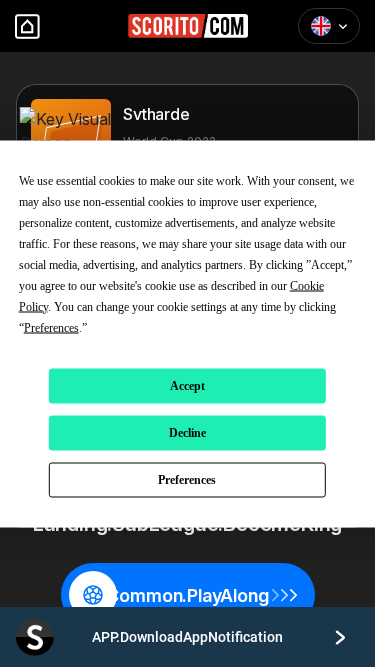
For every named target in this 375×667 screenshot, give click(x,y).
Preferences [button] (51, 327)
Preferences (187, 480)
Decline (187, 433)
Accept (187, 386)
